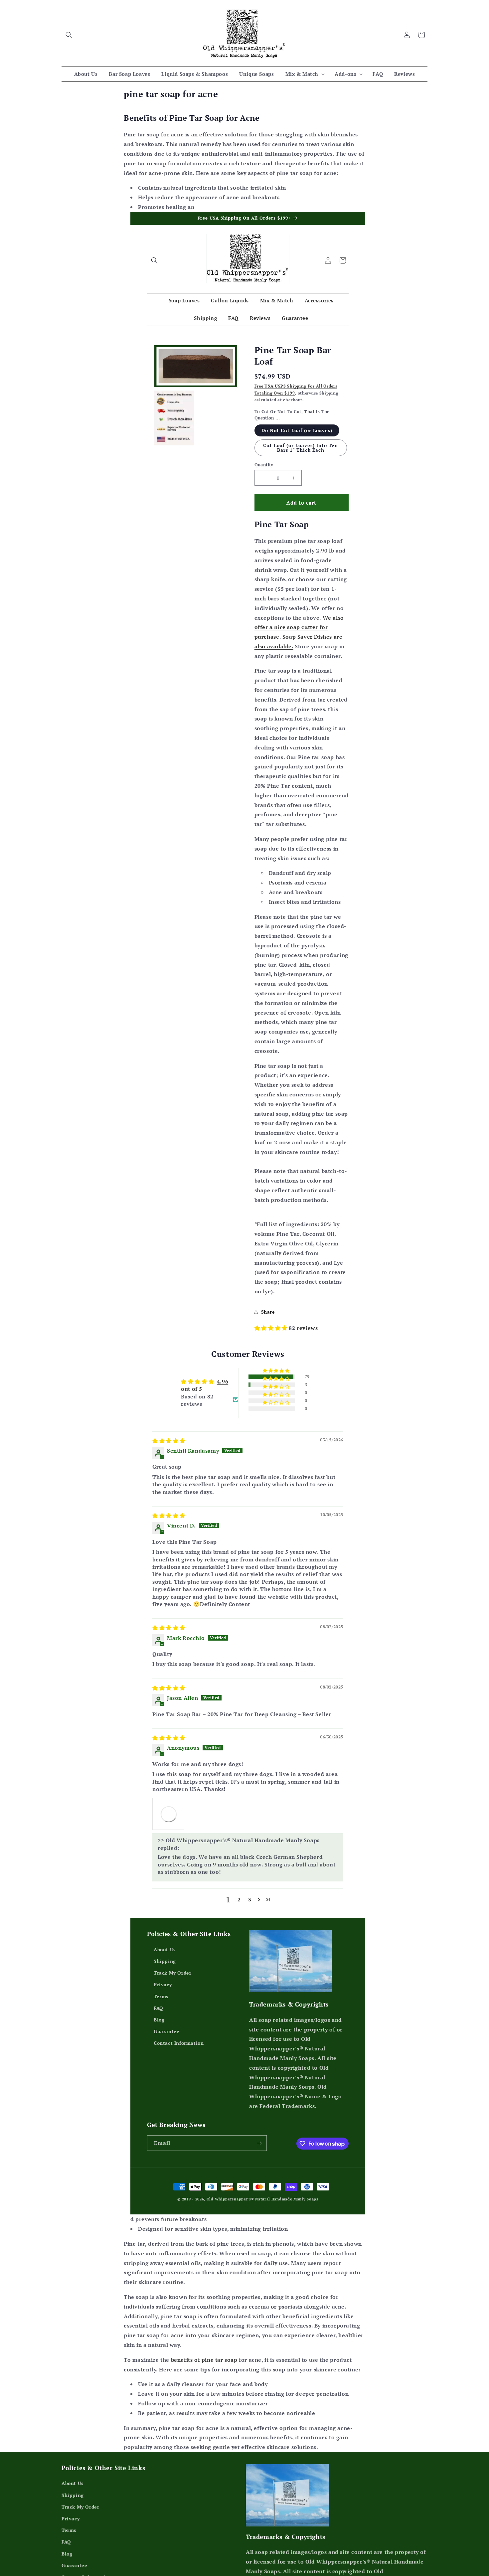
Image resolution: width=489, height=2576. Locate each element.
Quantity (264, 465)
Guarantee (166, 2096)
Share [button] (268, 1312)
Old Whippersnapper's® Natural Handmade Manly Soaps (262, 2264)
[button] (69, 35)
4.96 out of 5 (266, 1365)
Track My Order (172, 2038)
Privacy (163, 2050)
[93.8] (262, 1453)
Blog (159, 2085)
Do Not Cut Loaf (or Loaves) (297, 430)
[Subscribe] (259, 2208)
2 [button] (239, 1967)
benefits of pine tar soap (204, 2425)
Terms (161, 2061)
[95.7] (229, 1453)
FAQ (159, 2073)
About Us (165, 2015)
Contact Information (179, 2108)
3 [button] (250, 1967)
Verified (244, 1479)
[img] (163, 1516)
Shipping (165, 2026)
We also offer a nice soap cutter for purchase (299, 627)
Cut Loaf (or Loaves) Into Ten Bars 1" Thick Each (301, 448)
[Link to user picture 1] (163, 1889)
